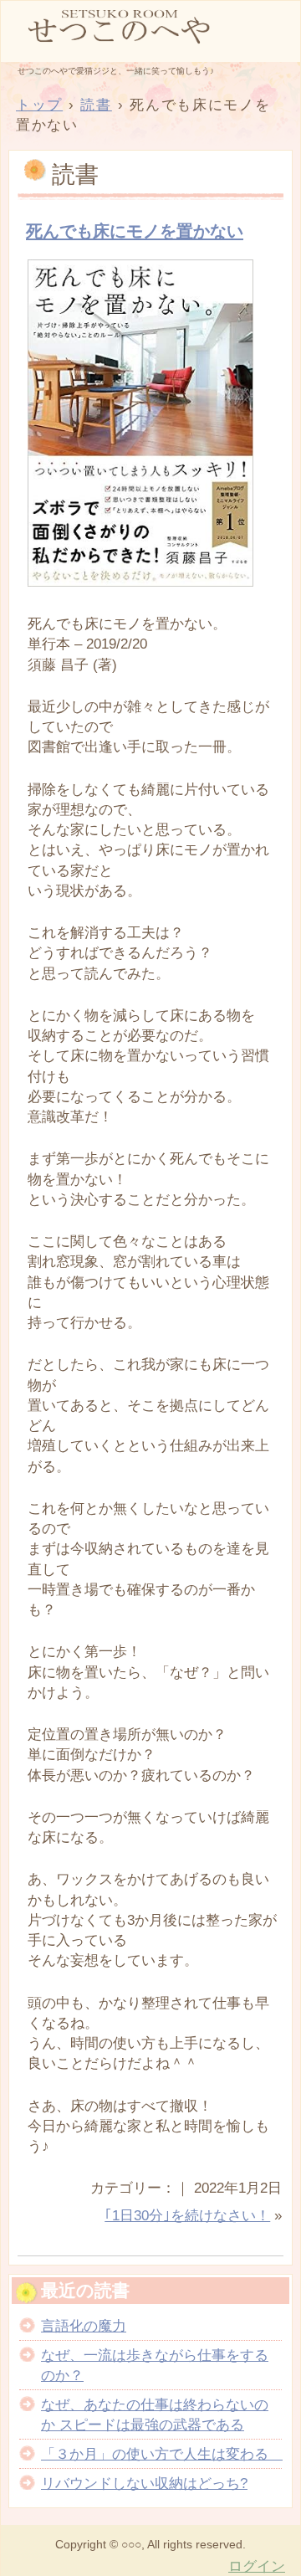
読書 (75, 174)
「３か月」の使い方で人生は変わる (162, 2454)
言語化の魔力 (84, 2326)
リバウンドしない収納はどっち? (144, 2483)
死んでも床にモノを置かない (135, 231)
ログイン (257, 2566)
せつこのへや (150, 30)
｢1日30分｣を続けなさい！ (187, 2215)
